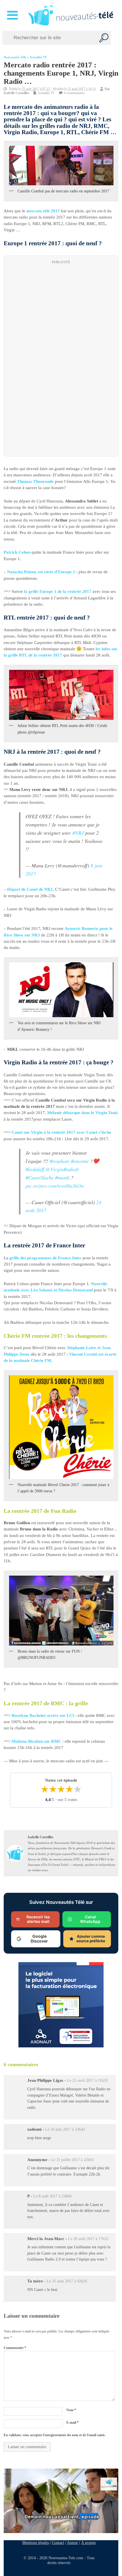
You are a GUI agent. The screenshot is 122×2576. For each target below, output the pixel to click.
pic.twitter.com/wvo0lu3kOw (55, 1185)
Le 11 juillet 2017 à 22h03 (72, 2160)
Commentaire (15, 2348)
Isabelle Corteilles (16, 93)
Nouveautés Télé (15, 57)
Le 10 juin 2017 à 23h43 (65, 2129)
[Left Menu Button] (13, 15)
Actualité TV (38, 57)
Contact (58, 2542)
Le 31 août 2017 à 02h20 (67, 2281)
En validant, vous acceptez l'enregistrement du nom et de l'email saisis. (55, 2435)
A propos (88, 2542)
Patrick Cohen (17, 552)
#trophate (60, 1161)
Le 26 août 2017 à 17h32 (88, 2239)
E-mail (72, 2423)
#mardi (62, 1177)
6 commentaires (74, 93)
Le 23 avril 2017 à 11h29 (87, 2081)
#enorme (80, 1161)
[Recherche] (104, 38)
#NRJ (78, 832)
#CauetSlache (40, 1177)
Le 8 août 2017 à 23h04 (52, 2196)
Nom (71, 2410)
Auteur (72, 2542)
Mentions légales (35, 2542)
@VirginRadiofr (62, 1169)
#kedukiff (35, 1169)
